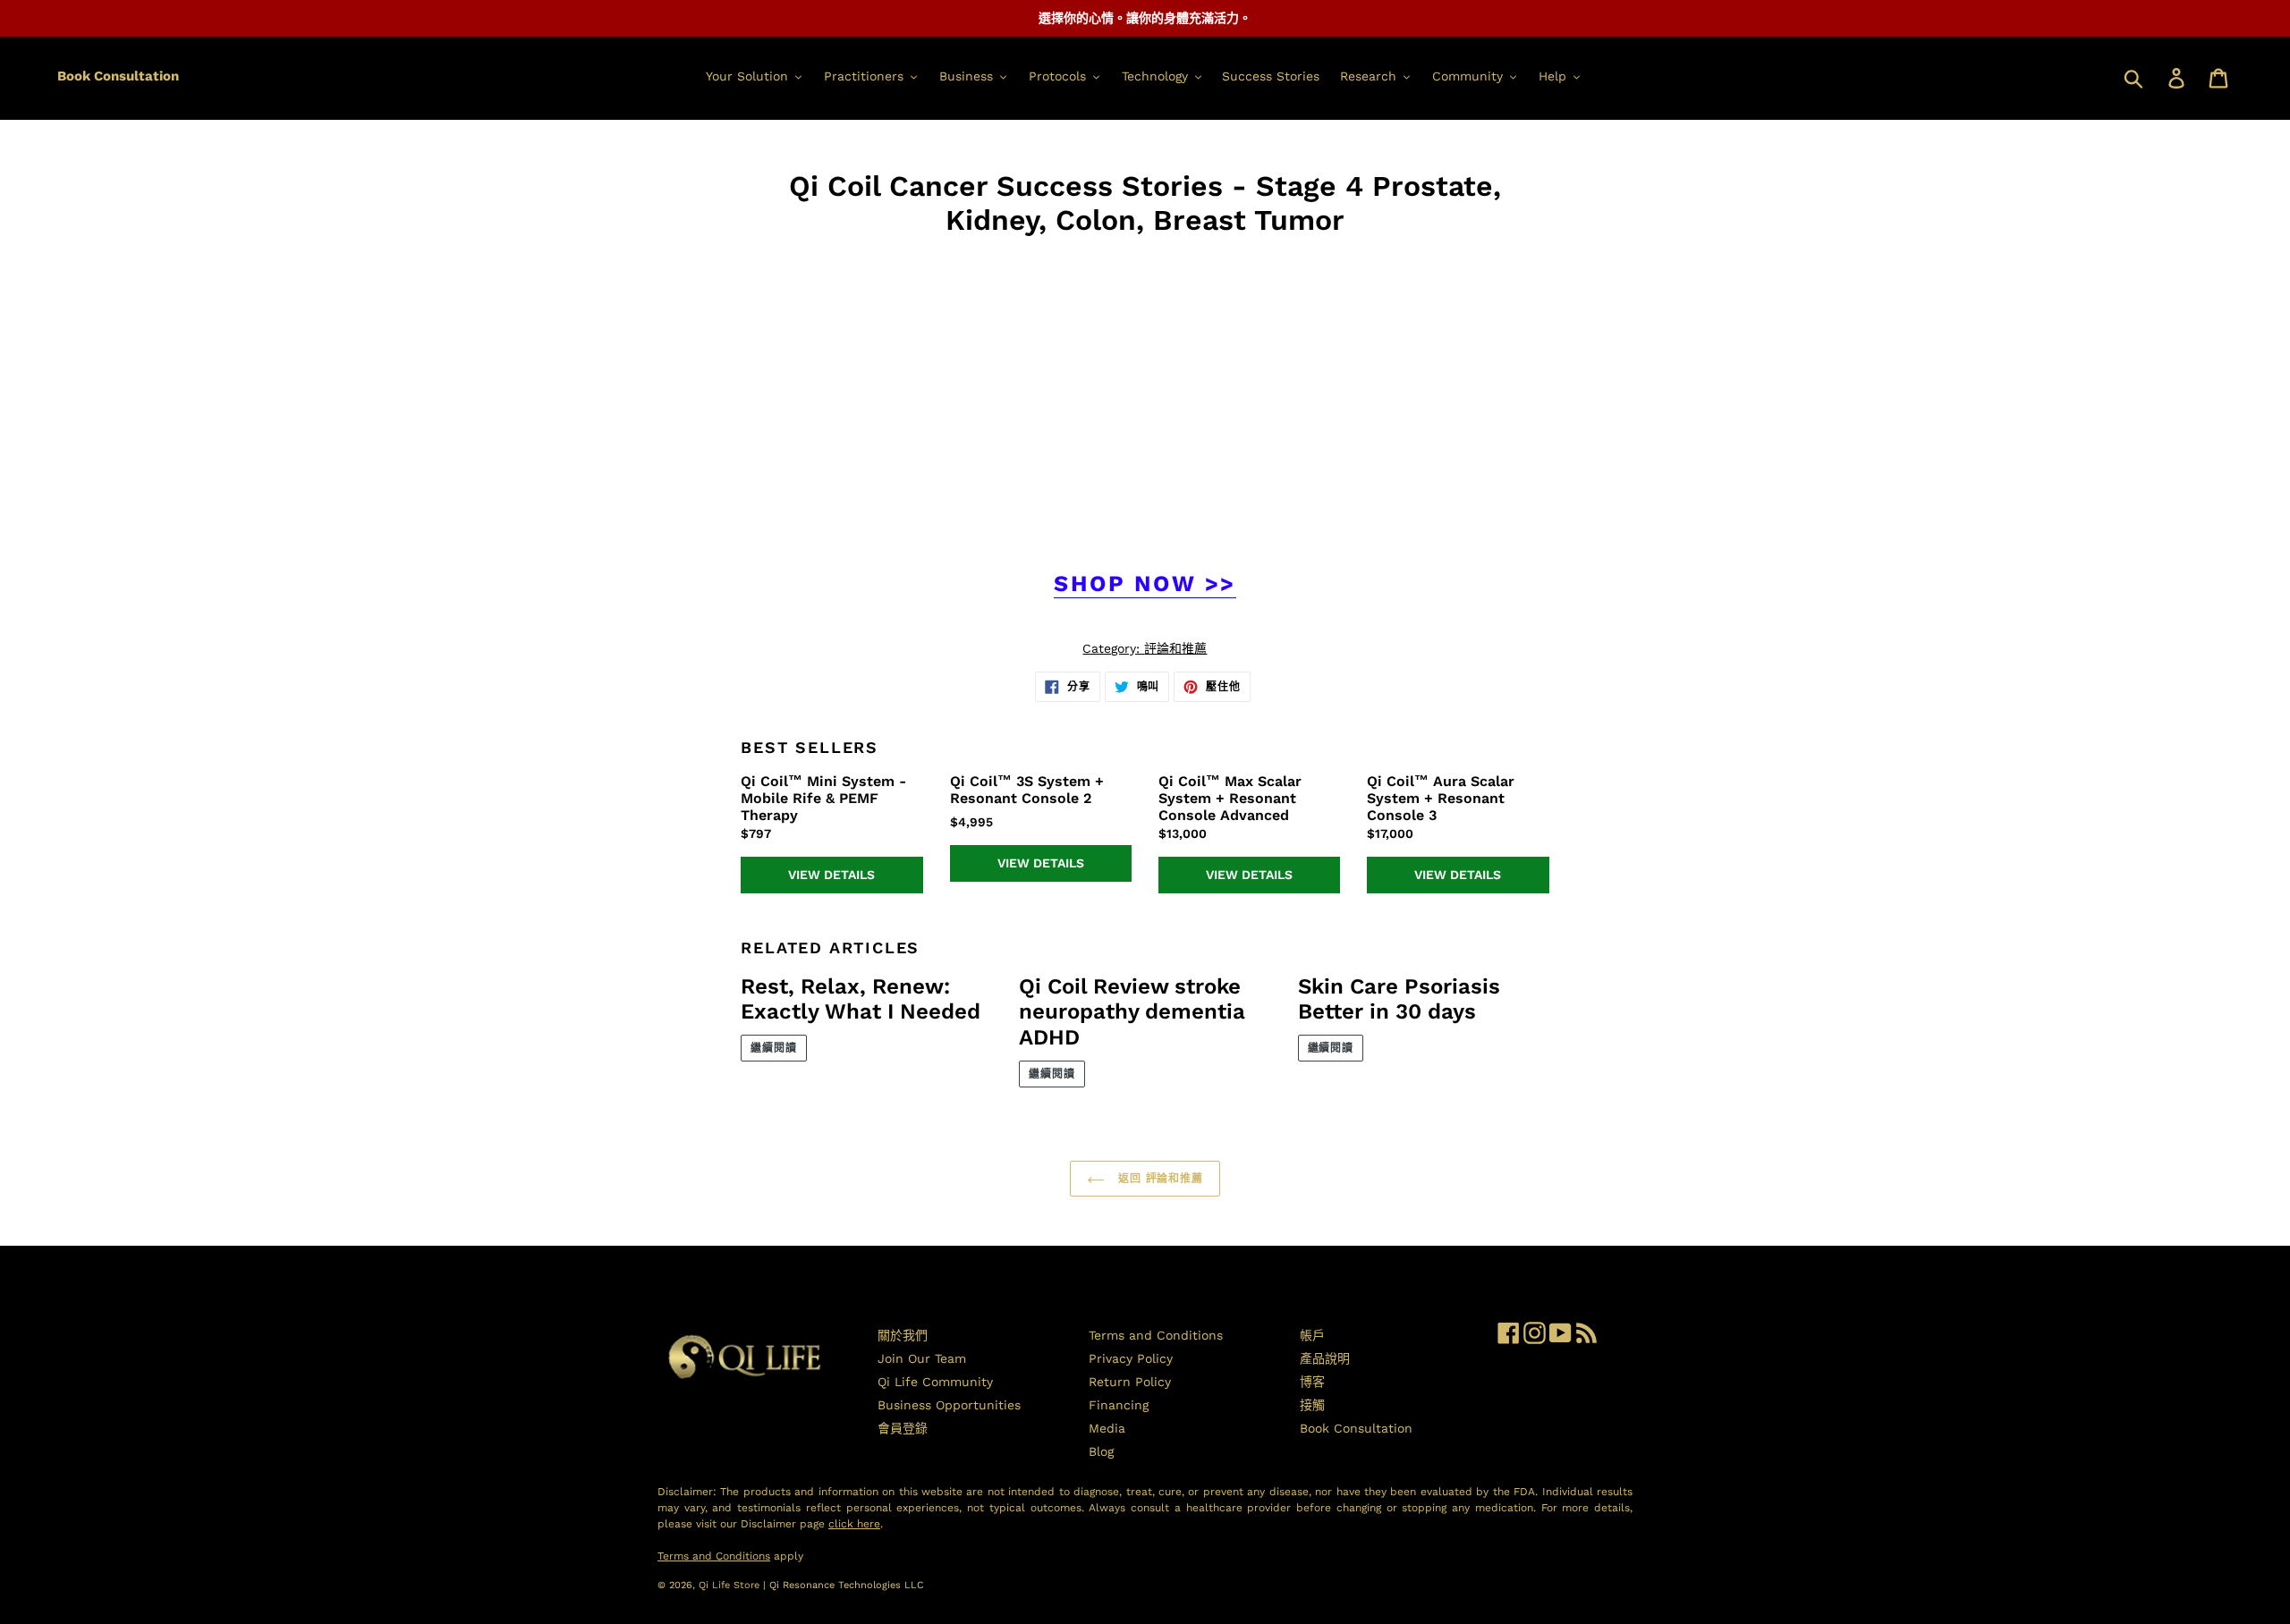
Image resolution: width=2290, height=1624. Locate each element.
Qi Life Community (935, 1382)
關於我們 (903, 1335)
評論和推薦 (1175, 648)
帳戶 (1312, 1335)
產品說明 (1325, 1358)
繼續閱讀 (774, 1048)
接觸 (1312, 1405)
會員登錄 (903, 1428)
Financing (1119, 1405)
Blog (1101, 1451)
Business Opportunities (949, 1405)
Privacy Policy (1131, 1358)
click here (854, 1524)
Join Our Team (922, 1358)
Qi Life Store (731, 1585)
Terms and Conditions (1156, 1335)
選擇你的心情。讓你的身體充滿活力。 (1145, 18)
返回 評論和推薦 (1159, 1179)
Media (1107, 1428)
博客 (1312, 1382)
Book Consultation (118, 76)
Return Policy (1130, 1382)
